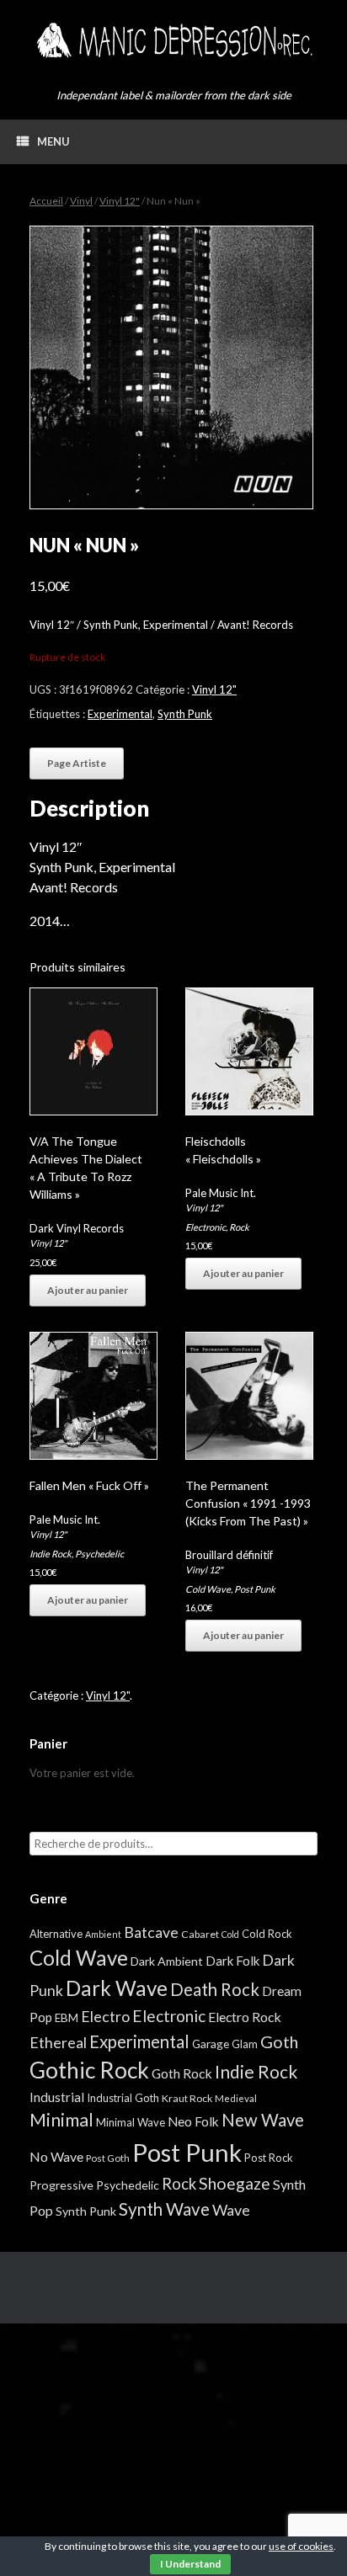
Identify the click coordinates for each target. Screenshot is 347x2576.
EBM (67, 2018)
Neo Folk (193, 2121)
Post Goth (108, 2158)
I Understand (190, 2564)
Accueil (46, 201)
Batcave (151, 1932)
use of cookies (301, 2546)
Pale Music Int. (221, 1193)
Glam (245, 2044)
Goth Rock (182, 2073)
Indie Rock (51, 1554)
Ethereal (58, 2042)
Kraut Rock (187, 2098)
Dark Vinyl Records (77, 1228)
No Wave (56, 2156)
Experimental (120, 714)
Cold (230, 1934)
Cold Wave (208, 1589)
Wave (231, 2210)
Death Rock (215, 1989)
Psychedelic (99, 1554)
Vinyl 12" (120, 201)
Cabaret (200, 1934)
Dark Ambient (167, 1961)
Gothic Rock (89, 2070)
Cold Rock (267, 1934)
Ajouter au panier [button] (88, 1290)
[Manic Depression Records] (173, 40)
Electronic (206, 1227)
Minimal (61, 2120)
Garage (211, 2044)
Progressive (61, 2185)
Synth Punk (185, 714)
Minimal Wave (131, 2122)
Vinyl (81, 201)
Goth (279, 2041)
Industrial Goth (123, 2098)
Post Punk (255, 1589)
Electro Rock (245, 2017)
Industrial (57, 2097)
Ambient (103, 1934)
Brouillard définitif (229, 1555)
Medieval (236, 2098)
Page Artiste (77, 763)
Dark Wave (117, 1988)
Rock (239, 1227)
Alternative (56, 1934)
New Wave (263, 2120)
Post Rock (269, 2158)
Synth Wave (164, 2209)
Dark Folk (232, 1961)
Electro (105, 2016)
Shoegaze (235, 2183)
